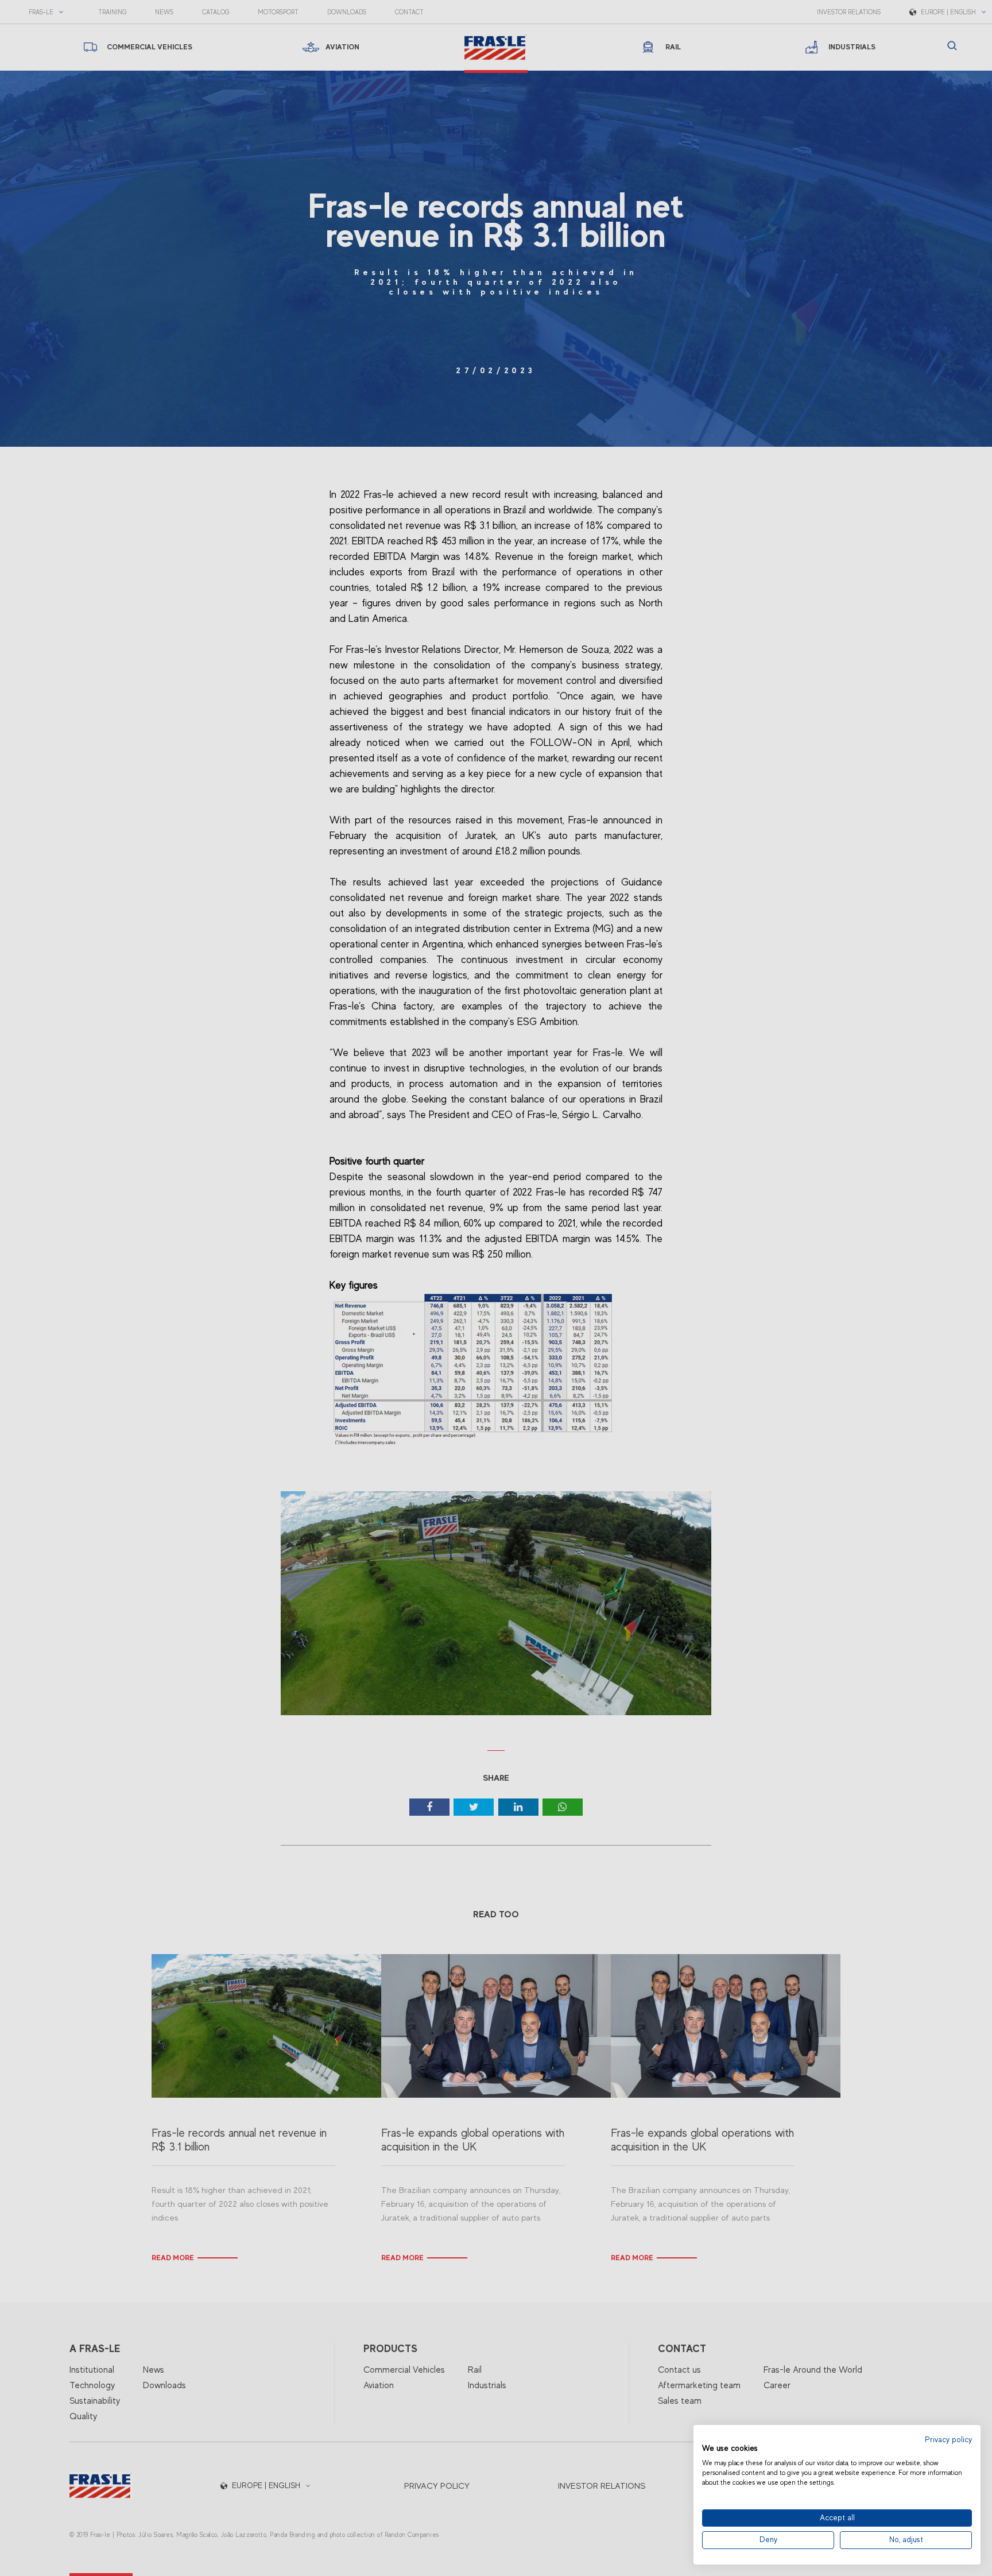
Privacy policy (948, 2440)
